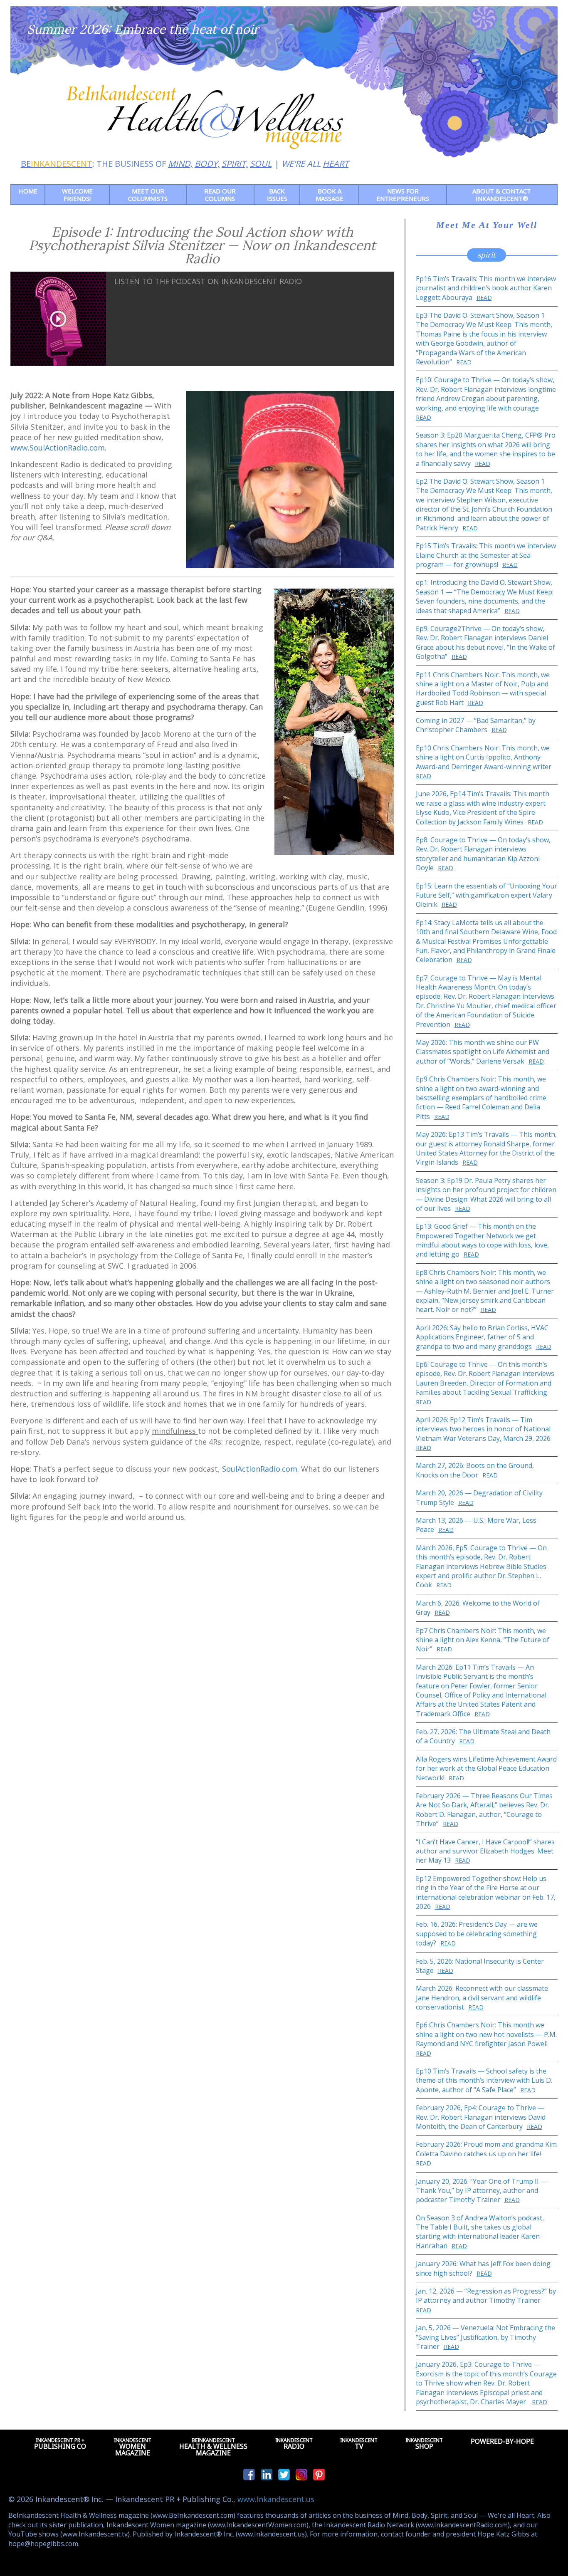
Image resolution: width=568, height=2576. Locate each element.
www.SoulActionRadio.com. (58, 448)
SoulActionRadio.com (260, 1469)
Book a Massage (330, 195)
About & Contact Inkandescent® (502, 195)
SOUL (261, 164)
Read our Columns (220, 195)
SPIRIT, (235, 164)
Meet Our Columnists (148, 195)
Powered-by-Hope (502, 2441)
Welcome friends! (77, 195)
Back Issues (277, 195)
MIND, (180, 164)
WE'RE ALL (315, 164)
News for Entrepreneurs (403, 195)
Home (28, 191)
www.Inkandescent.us (276, 2499)
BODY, (207, 164)
